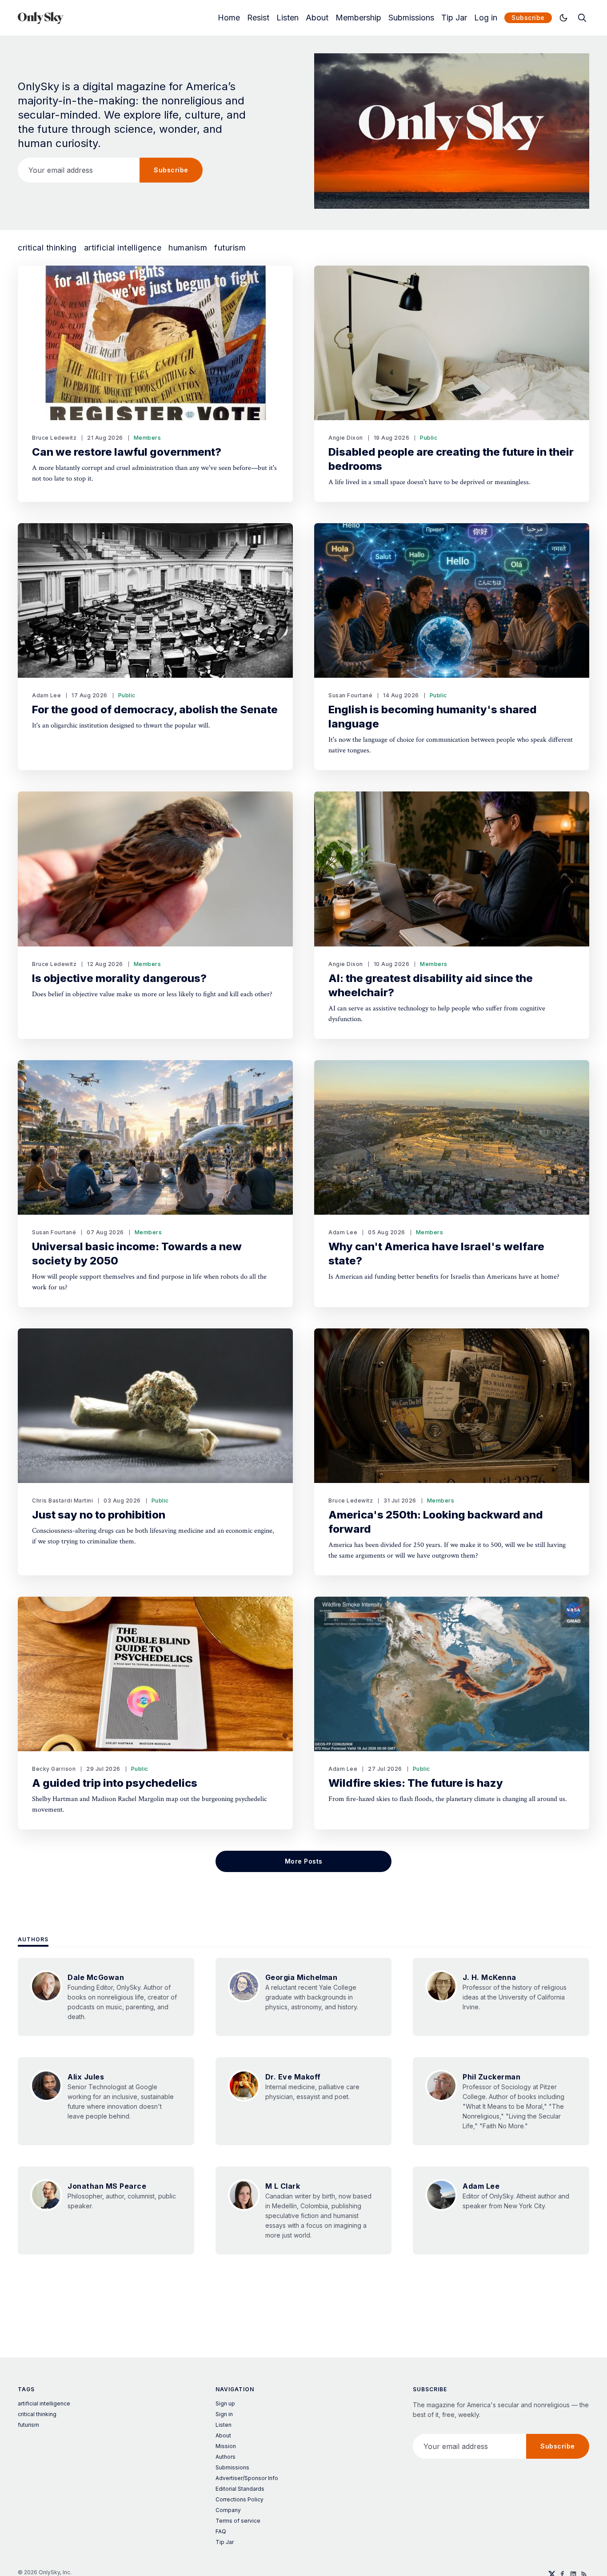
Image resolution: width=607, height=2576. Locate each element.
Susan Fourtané (350, 695)
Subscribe (528, 18)
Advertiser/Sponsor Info (247, 2478)
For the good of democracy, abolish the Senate (155, 710)
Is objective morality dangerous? (119, 978)
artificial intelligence (123, 248)
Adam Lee (46, 695)
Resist (258, 18)
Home (229, 18)
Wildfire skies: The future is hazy (416, 1783)
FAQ (221, 2531)
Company (228, 2510)
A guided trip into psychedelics (115, 1783)
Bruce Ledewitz (54, 438)
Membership (358, 18)
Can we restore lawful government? (127, 452)
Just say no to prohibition (99, 1515)
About (317, 18)
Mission (226, 2446)
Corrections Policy (240, 2499)
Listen (288, 18)
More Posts (304, 1861)
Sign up (225, 2403)
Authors (33, 1939)
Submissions (411, 18)
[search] (582, 18)
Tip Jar (454, 18)
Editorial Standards (240, 2489)
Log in (486, 18)
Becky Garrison (54, 1769)
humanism (188, 248)
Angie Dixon (346, 438)
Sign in (224, 2414)
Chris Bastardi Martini (62, 1501)
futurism (230, 248)
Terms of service (238, 2521)
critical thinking (47, 248)
